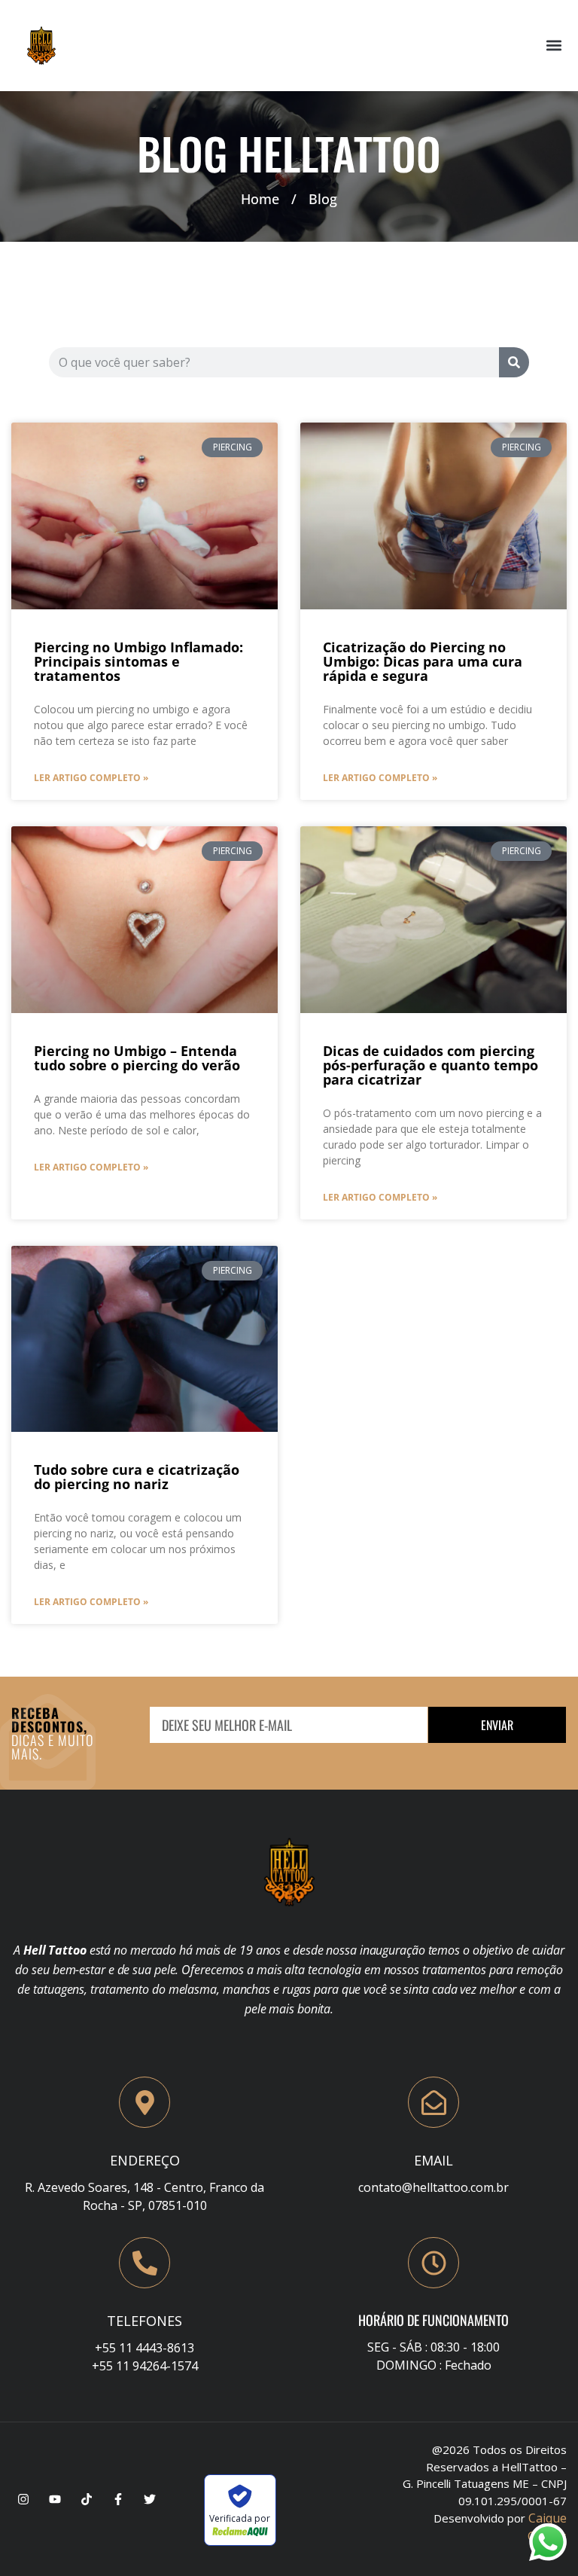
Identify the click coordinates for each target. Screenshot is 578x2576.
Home (260, 199)
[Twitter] (150, 2499)
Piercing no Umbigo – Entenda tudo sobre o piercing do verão (137, 1058)
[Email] (433, 2102)
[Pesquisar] (514, 362)
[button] (554, 46)
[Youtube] (55, 2499)
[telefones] (144, 2263)
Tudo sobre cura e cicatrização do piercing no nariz (137, 1477)
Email (433, 2160)
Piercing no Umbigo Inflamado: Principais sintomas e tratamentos (138, 661)
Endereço (145, 2160)
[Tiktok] (87, 2499)
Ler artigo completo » (91, 778)
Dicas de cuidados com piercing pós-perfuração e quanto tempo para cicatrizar (430, 1065)
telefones (144, 2321)
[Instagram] (23, 2499)
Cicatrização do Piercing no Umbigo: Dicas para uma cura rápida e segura (423, 661)
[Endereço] (144, 2102)
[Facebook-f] (118, 2499)
